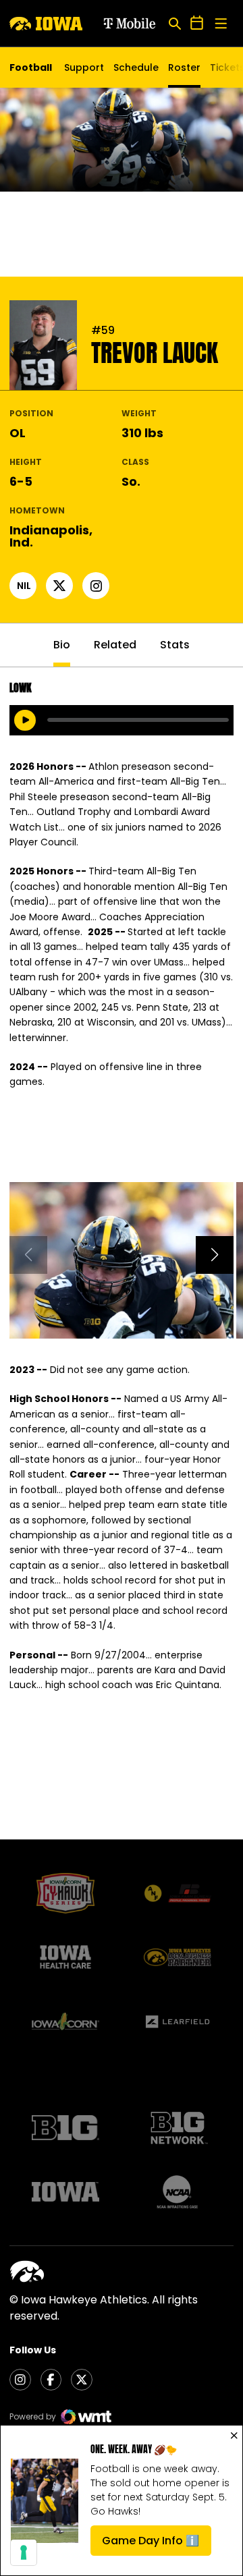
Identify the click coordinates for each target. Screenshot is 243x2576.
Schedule (136, 67)
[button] (215, 1255)
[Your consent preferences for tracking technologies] (24, 2552)
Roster (184, 67)
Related (115, 645)
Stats (175, 645)
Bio (62, 645)
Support (84, 67)
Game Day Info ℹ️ (157, 2544)
